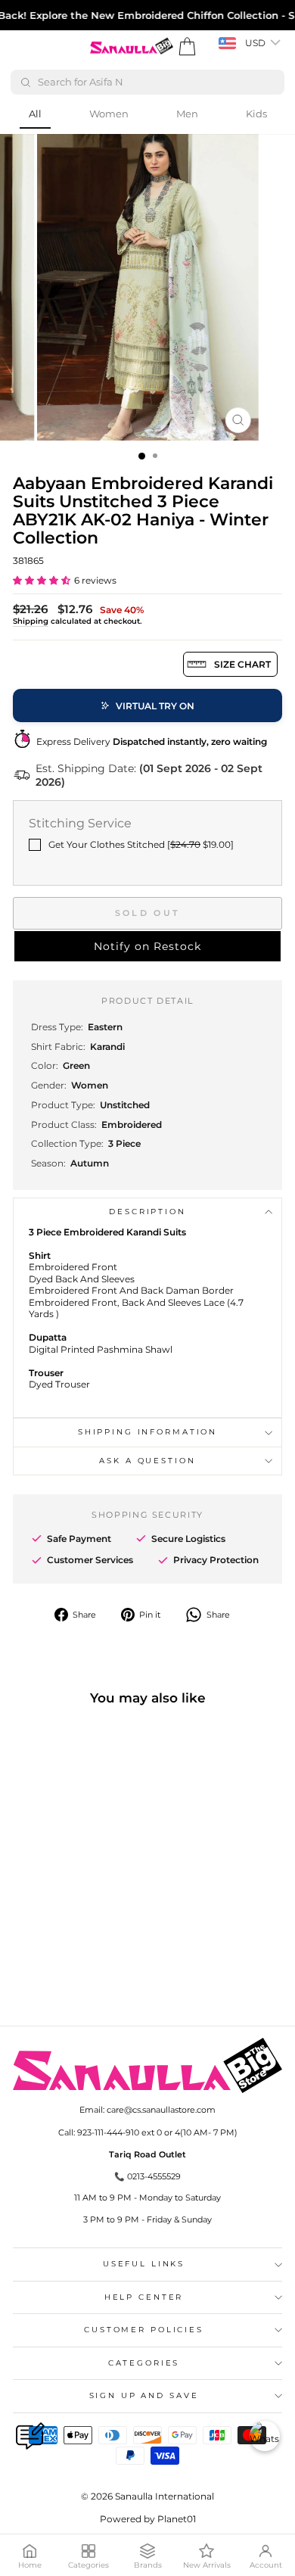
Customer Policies (144, 2330)
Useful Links (144, 2264)
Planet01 (177, 2519)
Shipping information (147, 1432)
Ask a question (147, 1461)
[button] (42, 580)
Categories (144, 2363)
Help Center (144, 2297)
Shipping (31, 621)
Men (187, 114)
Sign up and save (144, 2395)
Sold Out (147, 913)
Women (109, 114)
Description (147, 1212)
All (35, 114)
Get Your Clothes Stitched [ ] (141, 844)
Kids (256, 114)
